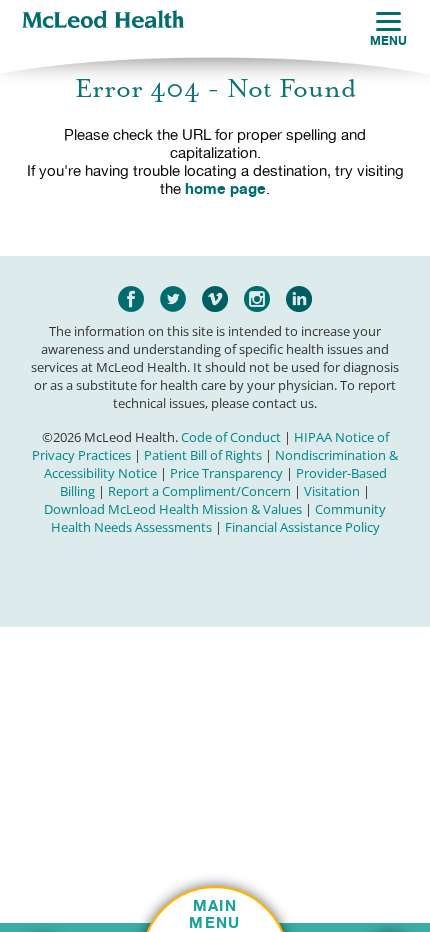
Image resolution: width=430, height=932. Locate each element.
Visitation (332, 491)
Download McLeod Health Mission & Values (173, 509)
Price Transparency (226, 473)
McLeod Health (103, 21)
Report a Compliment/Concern (199, 491)
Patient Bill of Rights (203, 455)
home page (225, 188)
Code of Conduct (231, 437)
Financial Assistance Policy (302, 527)
